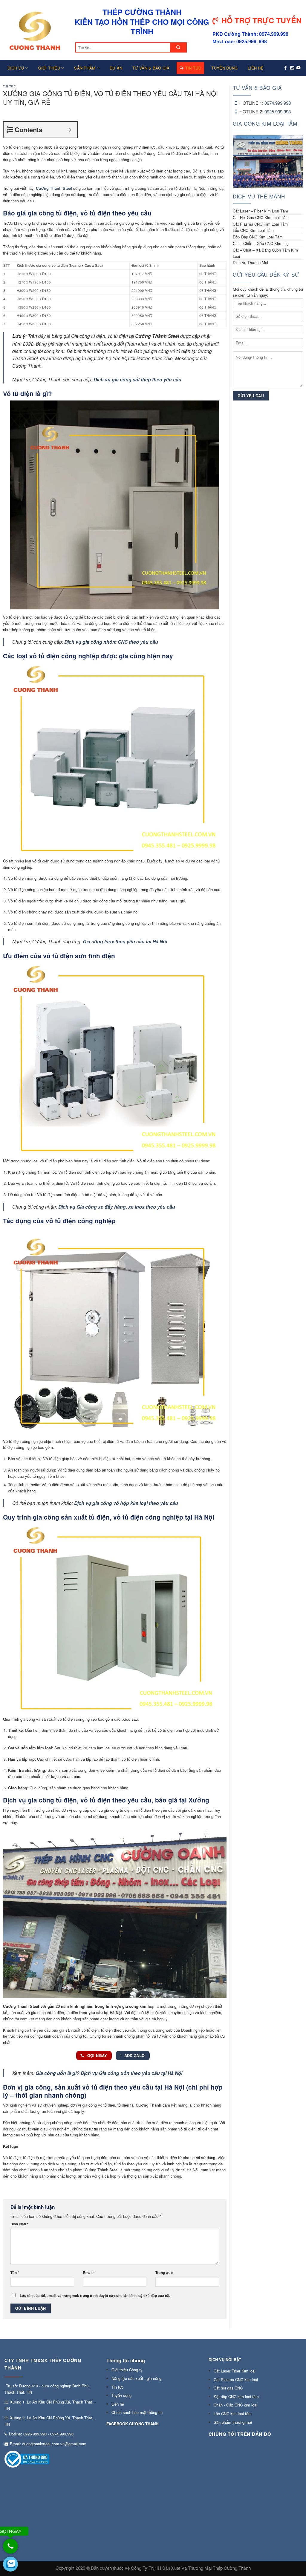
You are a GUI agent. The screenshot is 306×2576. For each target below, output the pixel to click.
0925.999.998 (278, 111)
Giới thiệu (49, 68)
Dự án (116, 68)
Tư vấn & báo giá (151, 68)
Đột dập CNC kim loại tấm (236, 2396)
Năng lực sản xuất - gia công (136, 2378)
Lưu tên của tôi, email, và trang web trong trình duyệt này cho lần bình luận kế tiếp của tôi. (95, 2296)
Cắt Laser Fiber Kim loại (235, 2371)
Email (89, 2273)
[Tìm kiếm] (178, 47)
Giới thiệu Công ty (127, 2370)
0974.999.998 (278, 103)
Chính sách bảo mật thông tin (137, 2412)
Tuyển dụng (224, 68)
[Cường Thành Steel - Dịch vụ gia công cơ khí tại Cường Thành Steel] (34, 30)
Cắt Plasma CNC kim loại (236, 2379)
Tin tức (193, 68)
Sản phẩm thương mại (233, 2422)
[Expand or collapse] (70, 130)
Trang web (164, 2273)
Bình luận (19, 2224)
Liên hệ (256, 68)
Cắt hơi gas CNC (228, 2388)
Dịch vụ (16, 68)
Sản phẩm (85, 68)
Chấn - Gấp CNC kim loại (235, 2405)
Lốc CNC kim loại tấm (233, 2414)
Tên (15, 2273)
